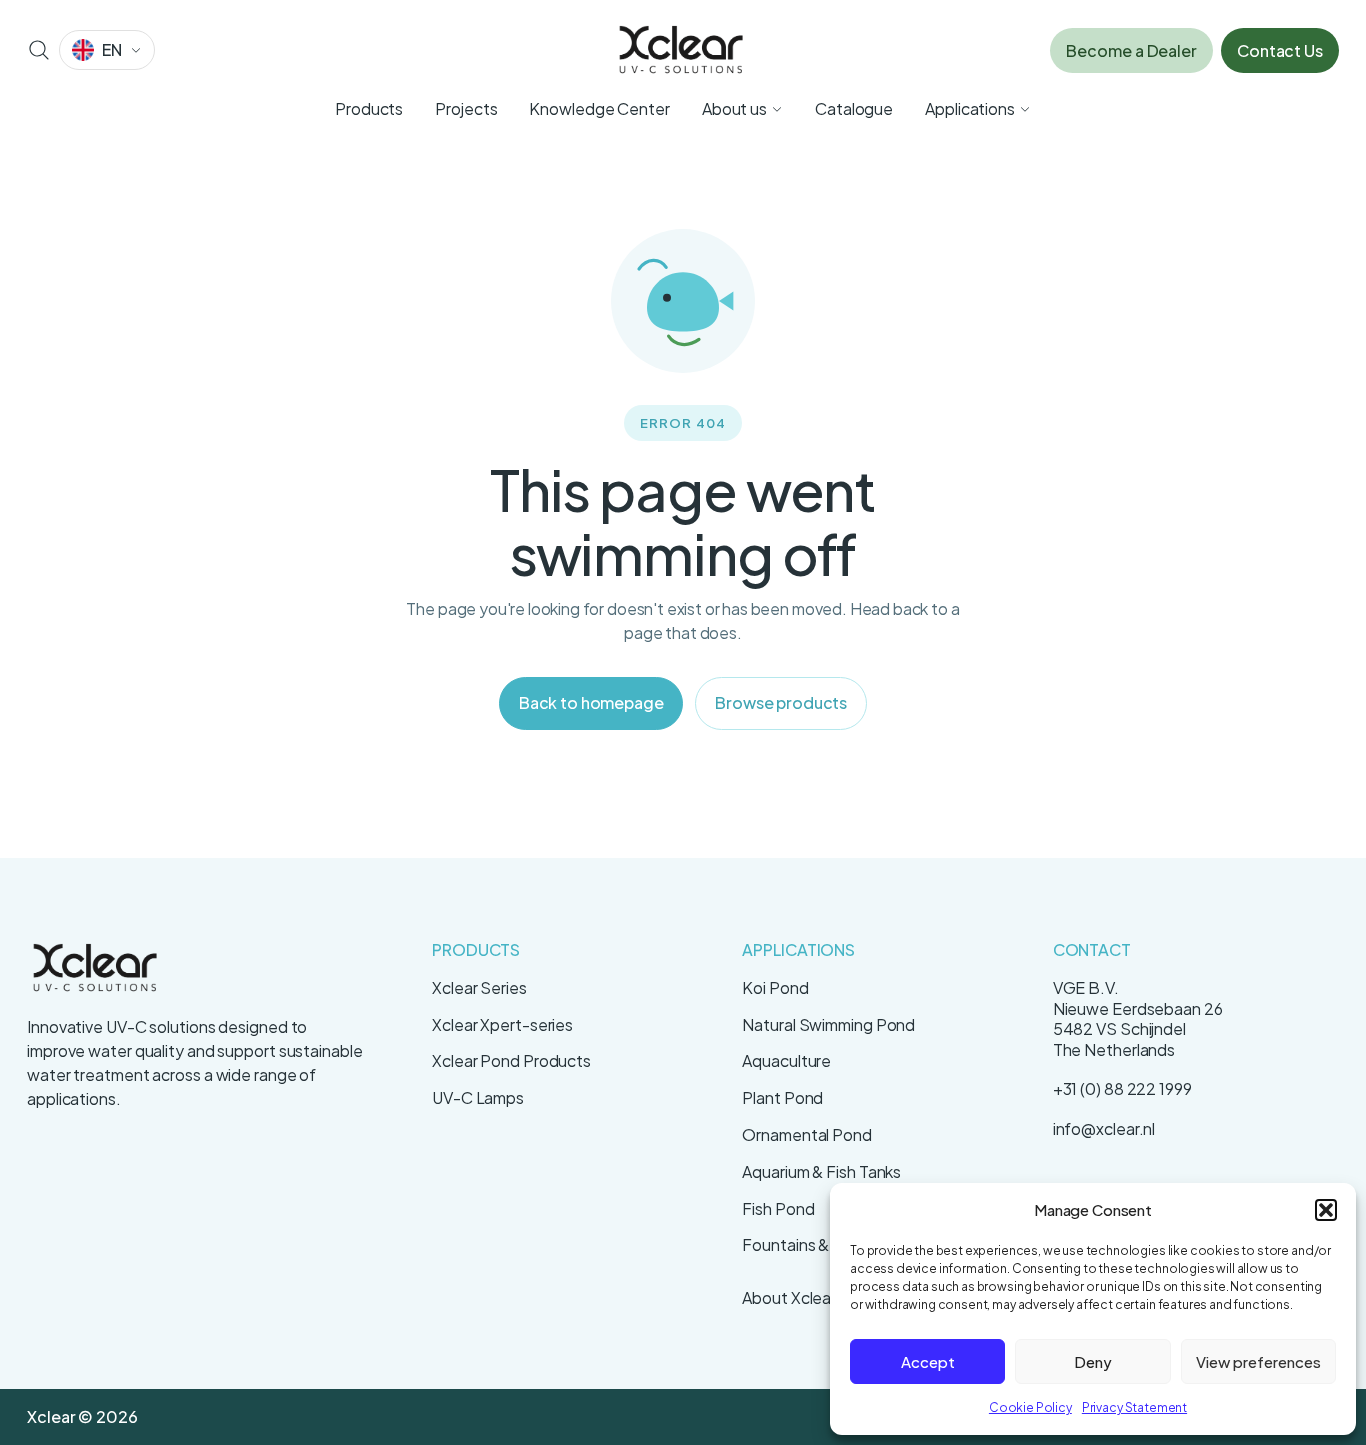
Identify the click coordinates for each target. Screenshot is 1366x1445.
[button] (1326, 1210)
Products (369, 108)
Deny (1093, 1361)
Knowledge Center (599, 108)
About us (734, 108)
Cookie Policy (1030, 1407)
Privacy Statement (1134, 1407)
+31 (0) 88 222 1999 (1122, 1088)
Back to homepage (591, 702)
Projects (466, 108)
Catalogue (854, 108)
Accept (928, 1361)
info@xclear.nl (1104, 1128)
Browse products (781, 702)
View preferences (1258, 1361)
